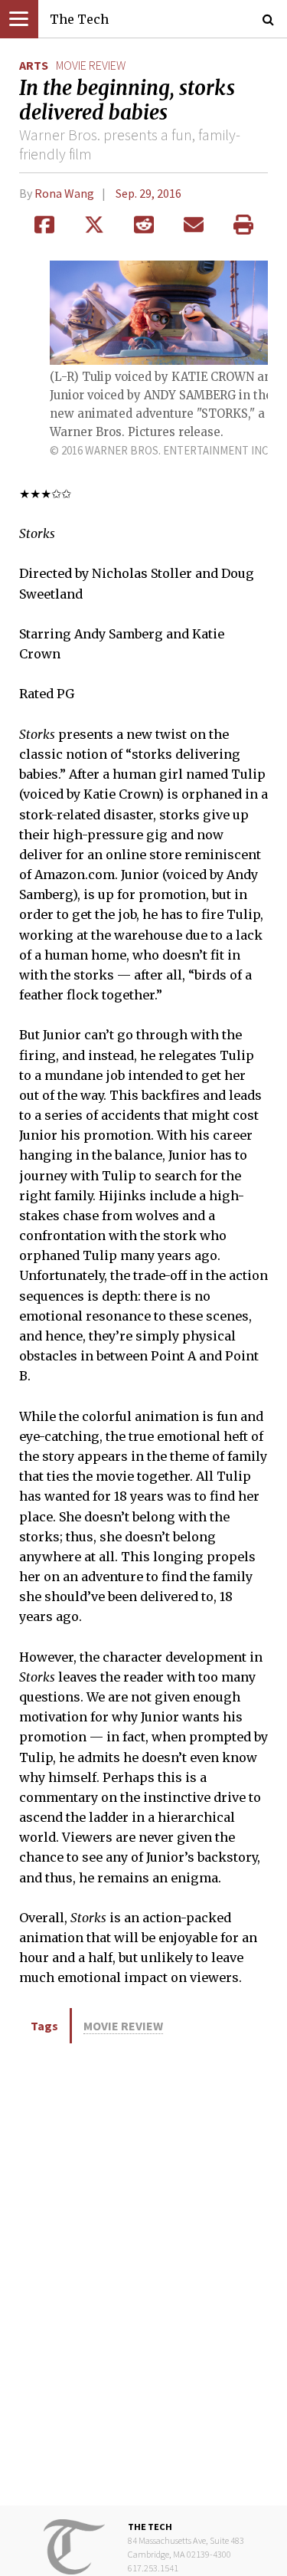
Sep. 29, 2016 (148, 193)
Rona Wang (64, 193)
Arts (34, 65)
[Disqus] (143, 2273)
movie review (91, 65)
